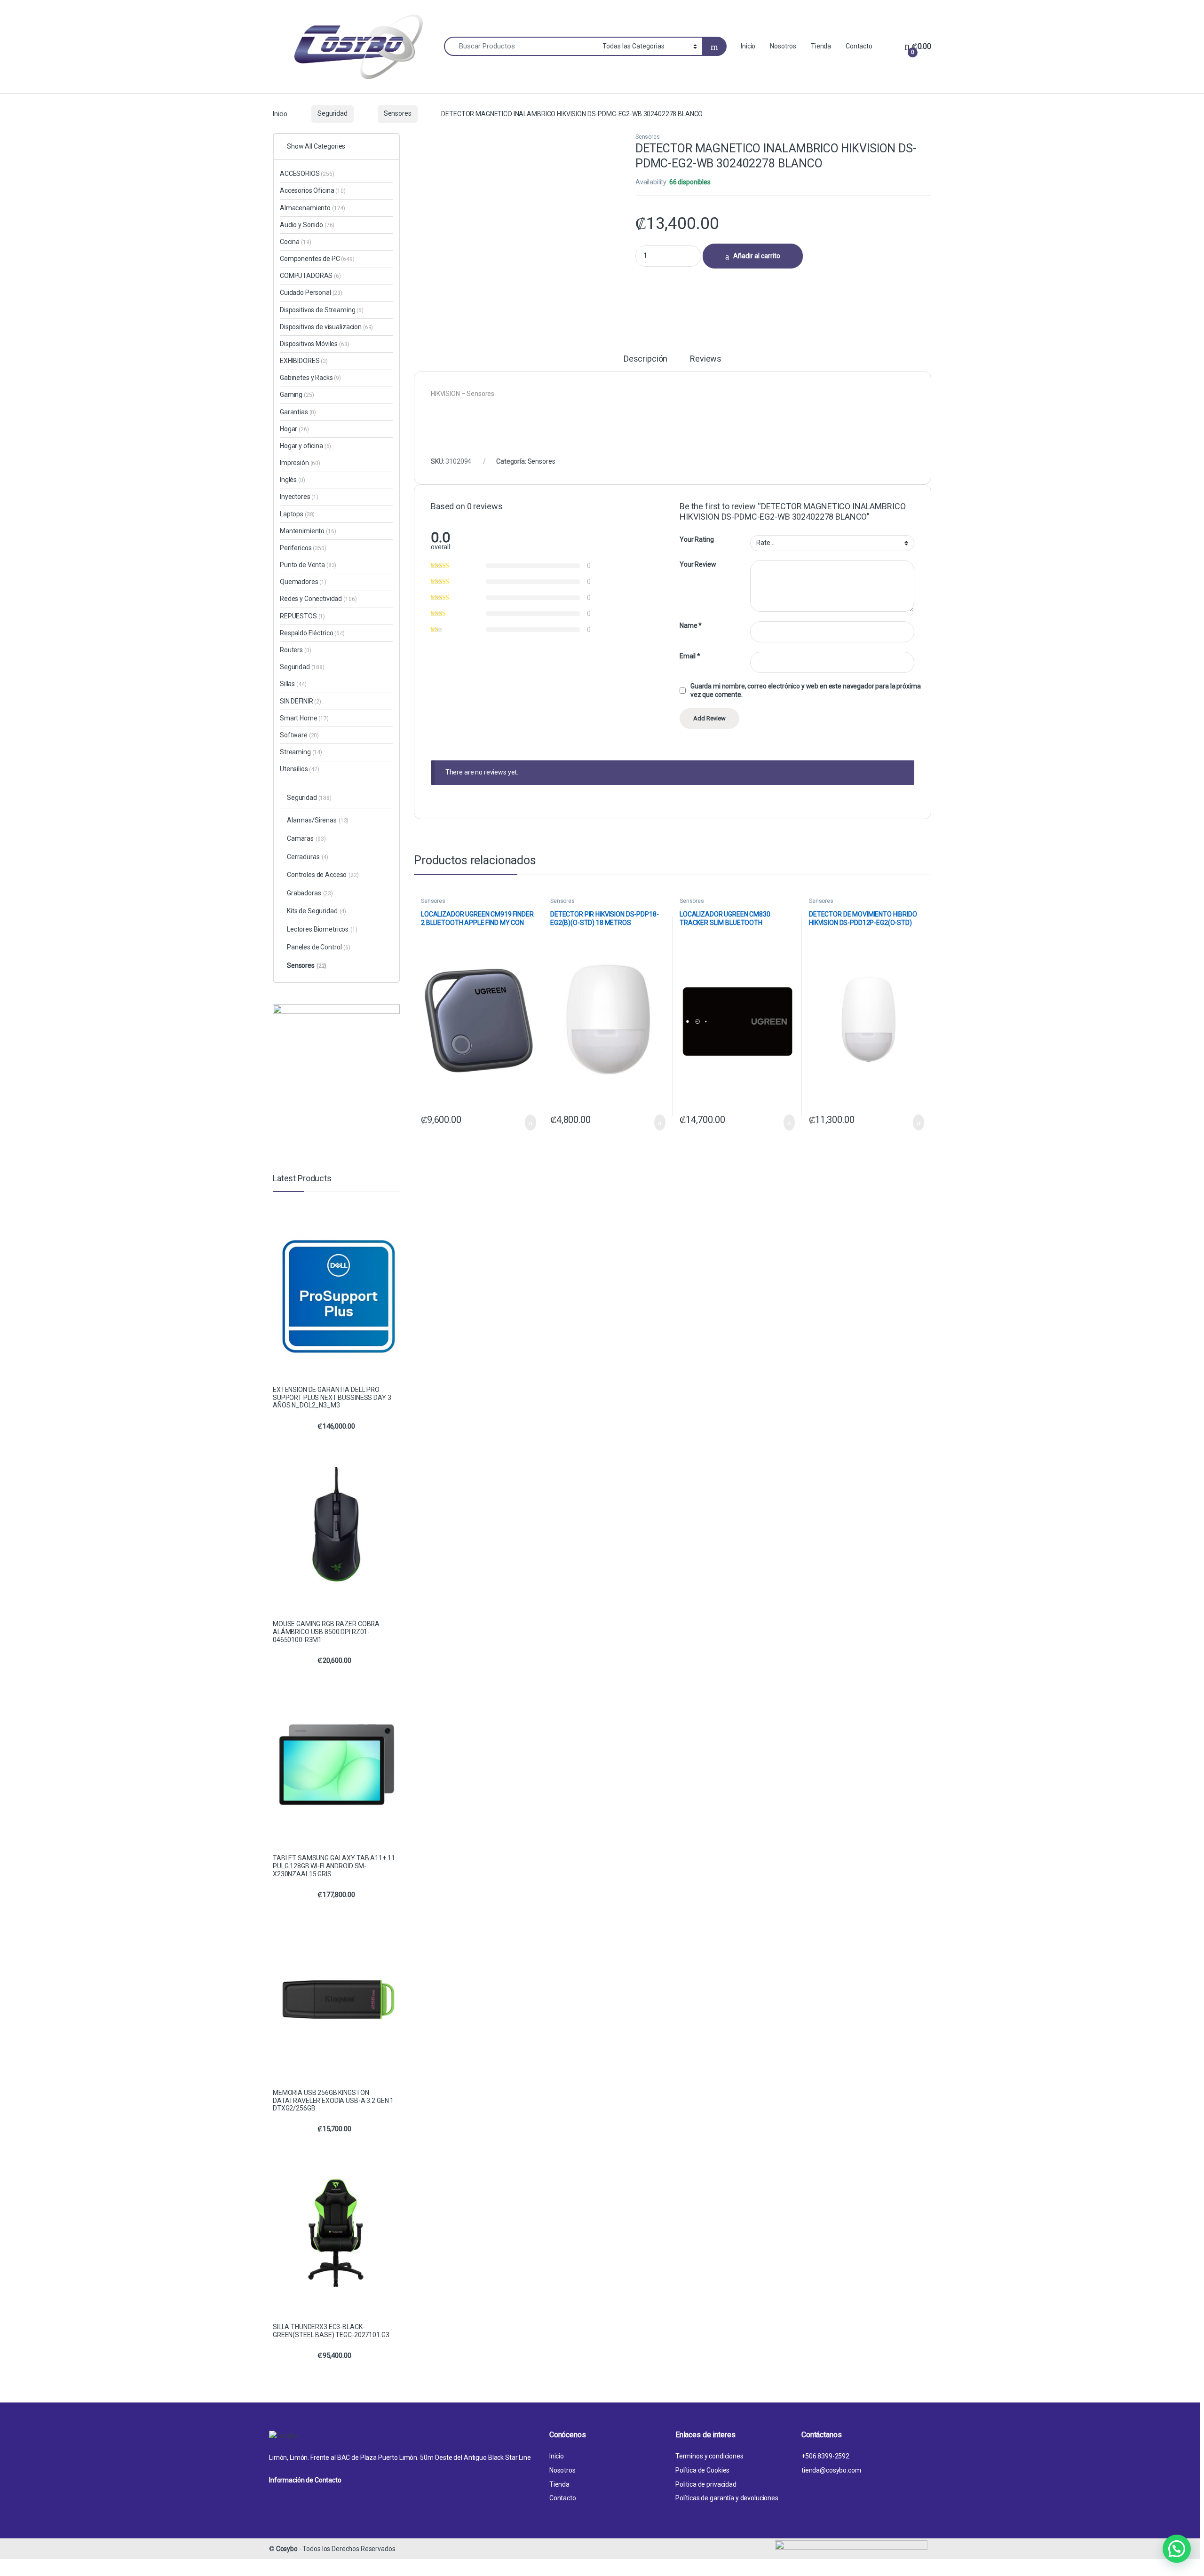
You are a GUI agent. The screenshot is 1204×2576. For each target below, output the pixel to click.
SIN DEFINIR (301, 701)
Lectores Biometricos (322, 929)
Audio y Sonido (307, 225)
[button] (1177, 2549)
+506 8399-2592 (825, 2456)
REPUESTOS (302, 616)
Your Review (698, 564)
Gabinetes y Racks (310, 378)
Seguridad (333, 113)
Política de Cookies (702, 2470)
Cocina (295, 242)
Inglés (293, 480)
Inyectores (299, 497)
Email (690, 656)
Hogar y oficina (305, 446)
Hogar (294, 429)
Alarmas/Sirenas (318, 820)
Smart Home (304, 718)
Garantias (298, 412)
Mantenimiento (308, 531)
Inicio (748, 46)
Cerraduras (308, 857)
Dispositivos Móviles (315, 344)
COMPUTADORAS (310, 276)
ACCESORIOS (307, 174)
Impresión (300, 463)
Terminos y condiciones (709, 2456)
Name (691, 625)
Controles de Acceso (323, 875)
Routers (295, 650)
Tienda (821, 46)
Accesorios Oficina (313, 190)
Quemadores (303, 582)
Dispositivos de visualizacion (326, 327)
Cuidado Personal (311, 292)
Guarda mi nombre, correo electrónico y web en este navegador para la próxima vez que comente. (805, 690)
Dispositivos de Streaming (322, 310)
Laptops (297, 514)
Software (299, 735)
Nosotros (783, 46)
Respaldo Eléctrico (312, 633)
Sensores (398, 113)
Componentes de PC (317, 259)
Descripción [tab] (646, 359)
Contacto (859, 46)
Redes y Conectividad (318, 599)
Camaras (306, 838)
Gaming (297, 395)
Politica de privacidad (706, 2484)
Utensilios (300, 769)
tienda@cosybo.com (831, 2470)
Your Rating (697, 539)
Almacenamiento (313, 208)
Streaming (301, 752)
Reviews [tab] (706, 359)
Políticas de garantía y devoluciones (727, 2498)
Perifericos (303, 548)
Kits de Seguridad (317, 911)
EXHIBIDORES (304, 361)
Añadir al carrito (757, 256)
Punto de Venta (308, 565)
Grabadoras (310, 893)
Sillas (293, 684)
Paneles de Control (319, 947)
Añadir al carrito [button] (527, 1122)
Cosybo (287, 2549)
